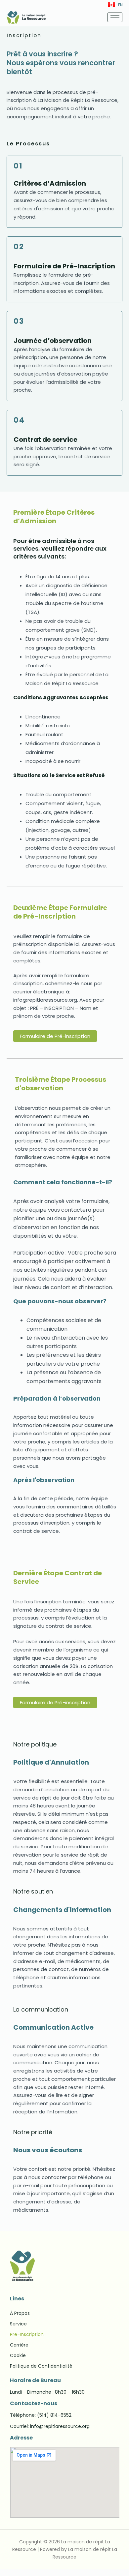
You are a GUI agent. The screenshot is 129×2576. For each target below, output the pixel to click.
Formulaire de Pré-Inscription (64, 266)
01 (18, 166)
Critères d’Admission (50, 183)
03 (19, 321)
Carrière (19, 2345)
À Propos (20, 2313)
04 (19, 420)
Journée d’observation (53, 341)
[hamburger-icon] (115, 17)
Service (18, 2324)
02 (19, 247)
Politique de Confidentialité (41, 2366)
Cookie (18, 2355)
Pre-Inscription (27, 2334)
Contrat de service (45, 439)
